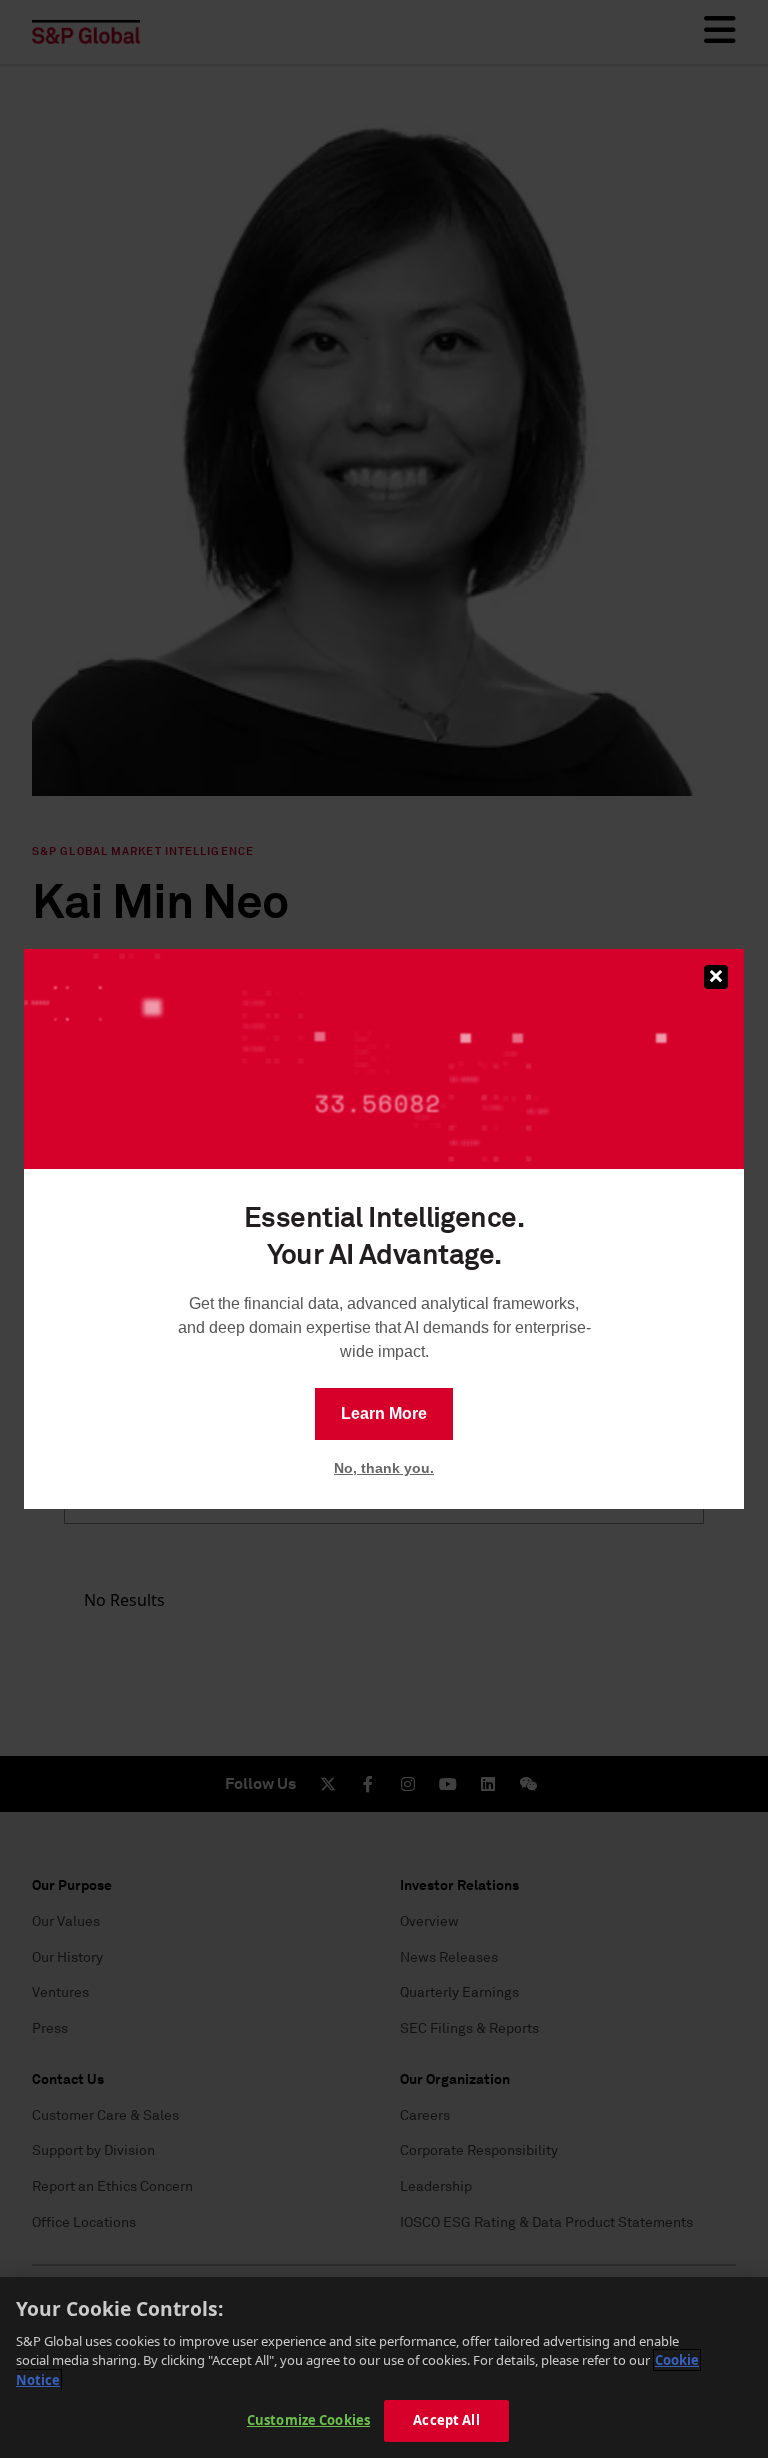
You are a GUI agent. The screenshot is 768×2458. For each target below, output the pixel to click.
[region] (384, 2367)
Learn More (384, 1413)
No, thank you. (384, 1468)
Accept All (446, 2420)
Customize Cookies (308, 2420)
